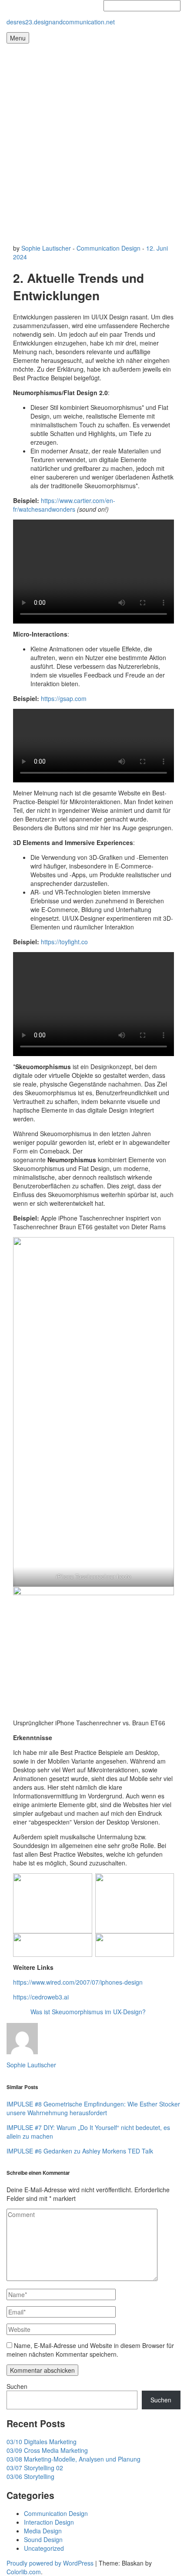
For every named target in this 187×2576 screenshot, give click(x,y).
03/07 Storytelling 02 (35, 2468)
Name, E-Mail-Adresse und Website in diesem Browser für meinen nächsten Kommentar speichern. (90, 2350)
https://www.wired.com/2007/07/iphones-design (78, 1982)
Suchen (17, 2386)
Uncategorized (44, 2548)
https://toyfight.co (64, 942)
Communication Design (109, 248)
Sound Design (43, 2539)
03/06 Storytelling (30, 2476)
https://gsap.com (64, 698)
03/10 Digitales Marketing (42, 2442)
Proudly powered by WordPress (50, 2563)
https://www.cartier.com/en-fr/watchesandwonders (64, 505)
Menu (18, 38)
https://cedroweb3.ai (41, 1997)
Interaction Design (49, 2522)
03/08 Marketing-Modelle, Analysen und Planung (73, 2459)
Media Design (43, 2531)
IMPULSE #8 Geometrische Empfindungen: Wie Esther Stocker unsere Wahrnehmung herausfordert (93, 2108)
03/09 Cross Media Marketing (47, 2450)
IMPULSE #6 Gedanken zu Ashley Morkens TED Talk (80, 2151)
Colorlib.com (24, 2572)
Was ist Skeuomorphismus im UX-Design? (88, 2012)
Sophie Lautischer (46, 248)
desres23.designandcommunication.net (61, 22)
